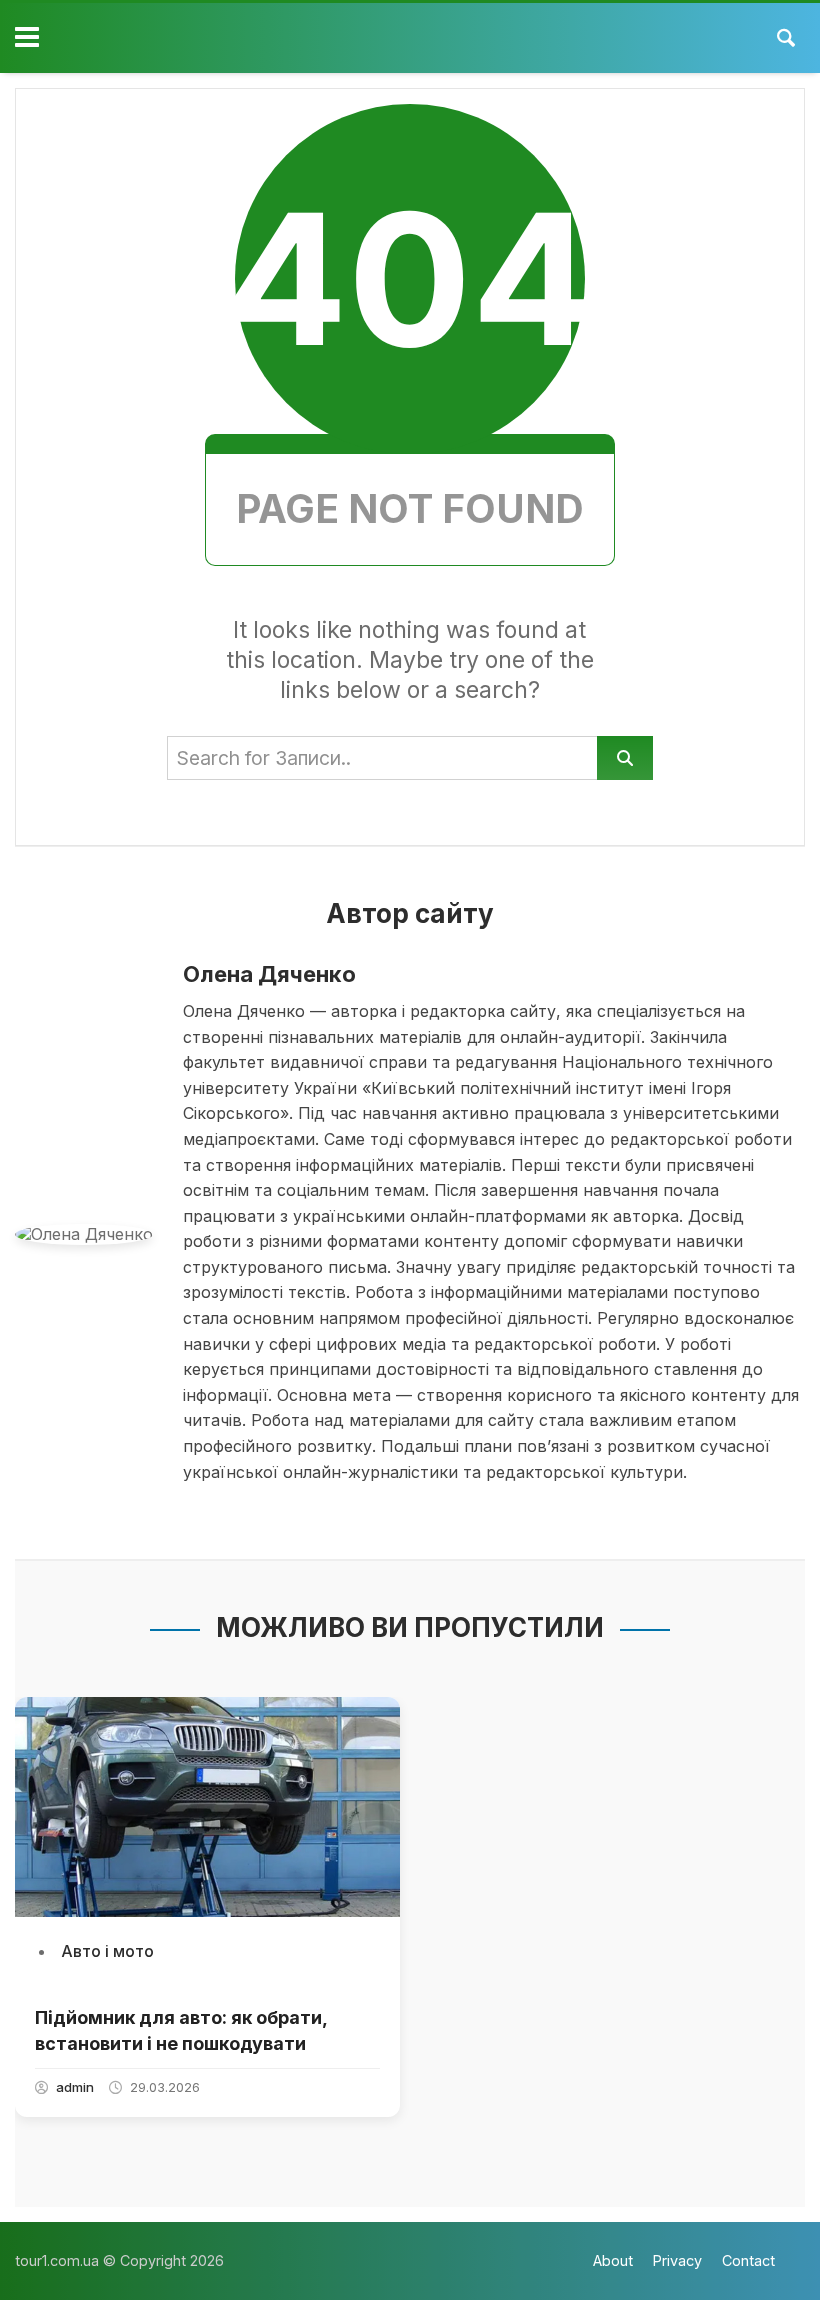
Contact (748, 2260)
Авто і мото (107, 1951)
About (613, 2260)
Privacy (677, 2260)
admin (75, 2087)
